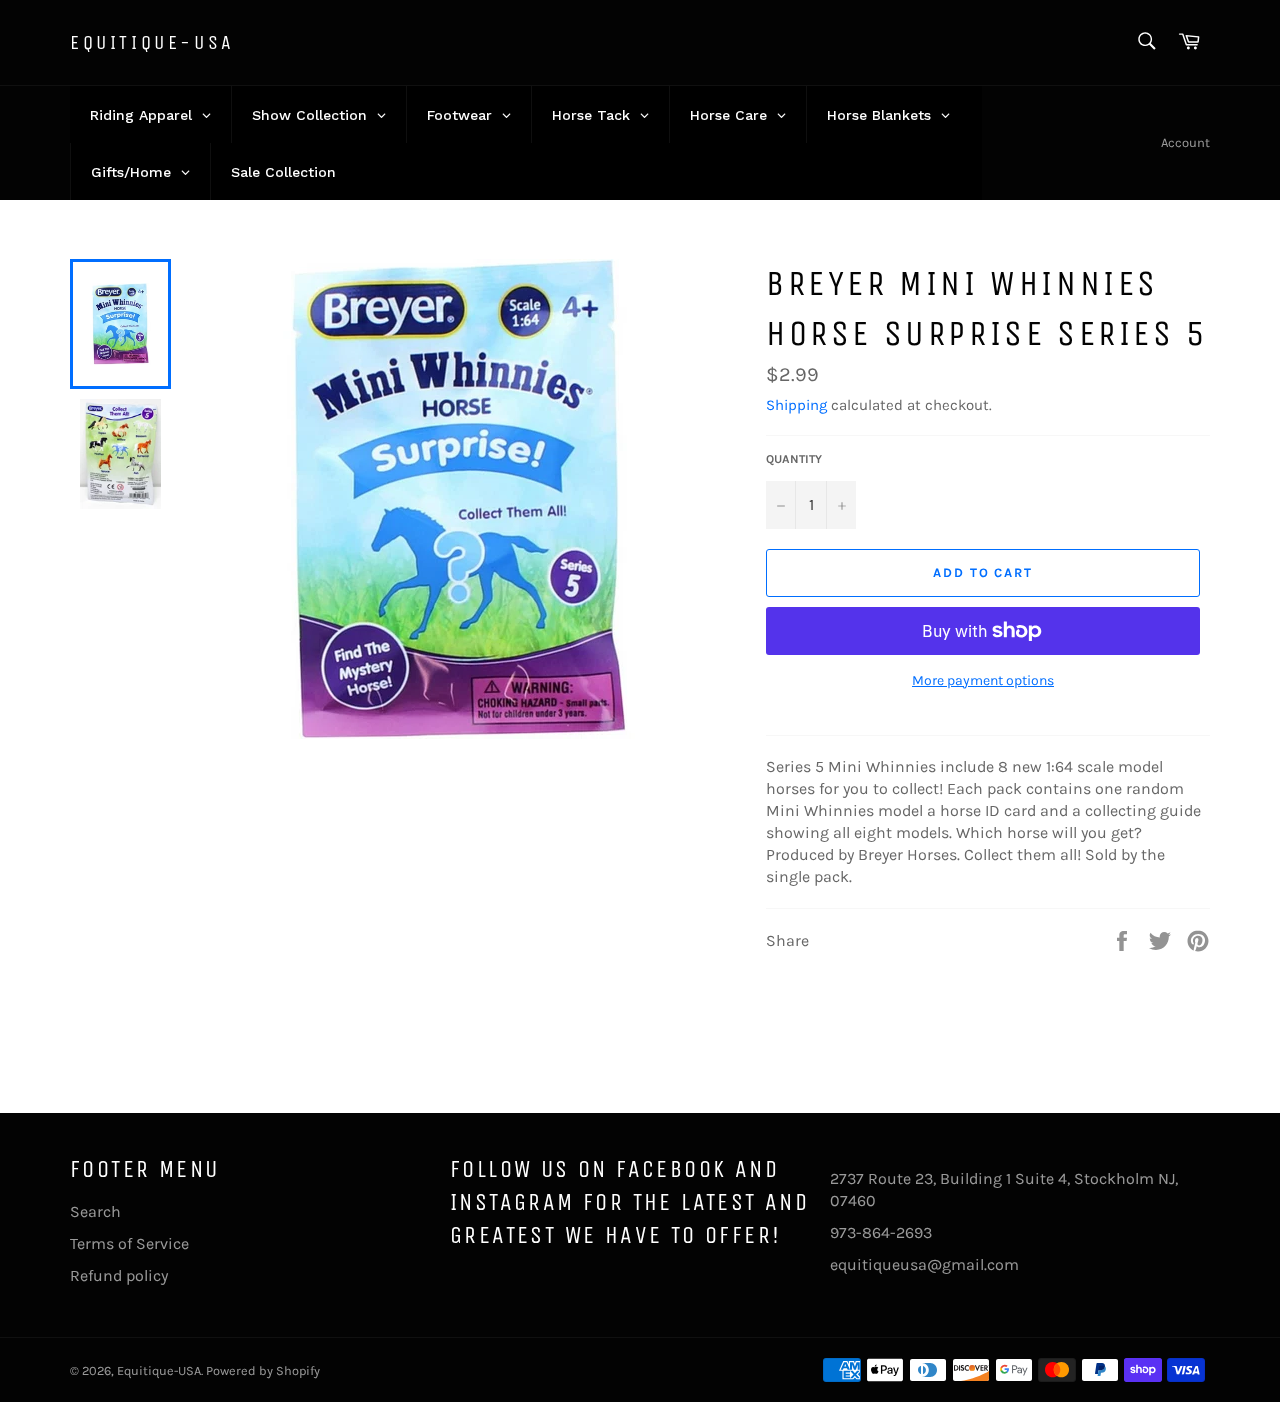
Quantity (794, 459)
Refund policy (119, 1275)
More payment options (983, 680)
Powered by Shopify (263, 1370)
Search (95, 1211)
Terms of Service (129, 1243)
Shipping (796, 405)
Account (1185, 142)
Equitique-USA (152, 42)
